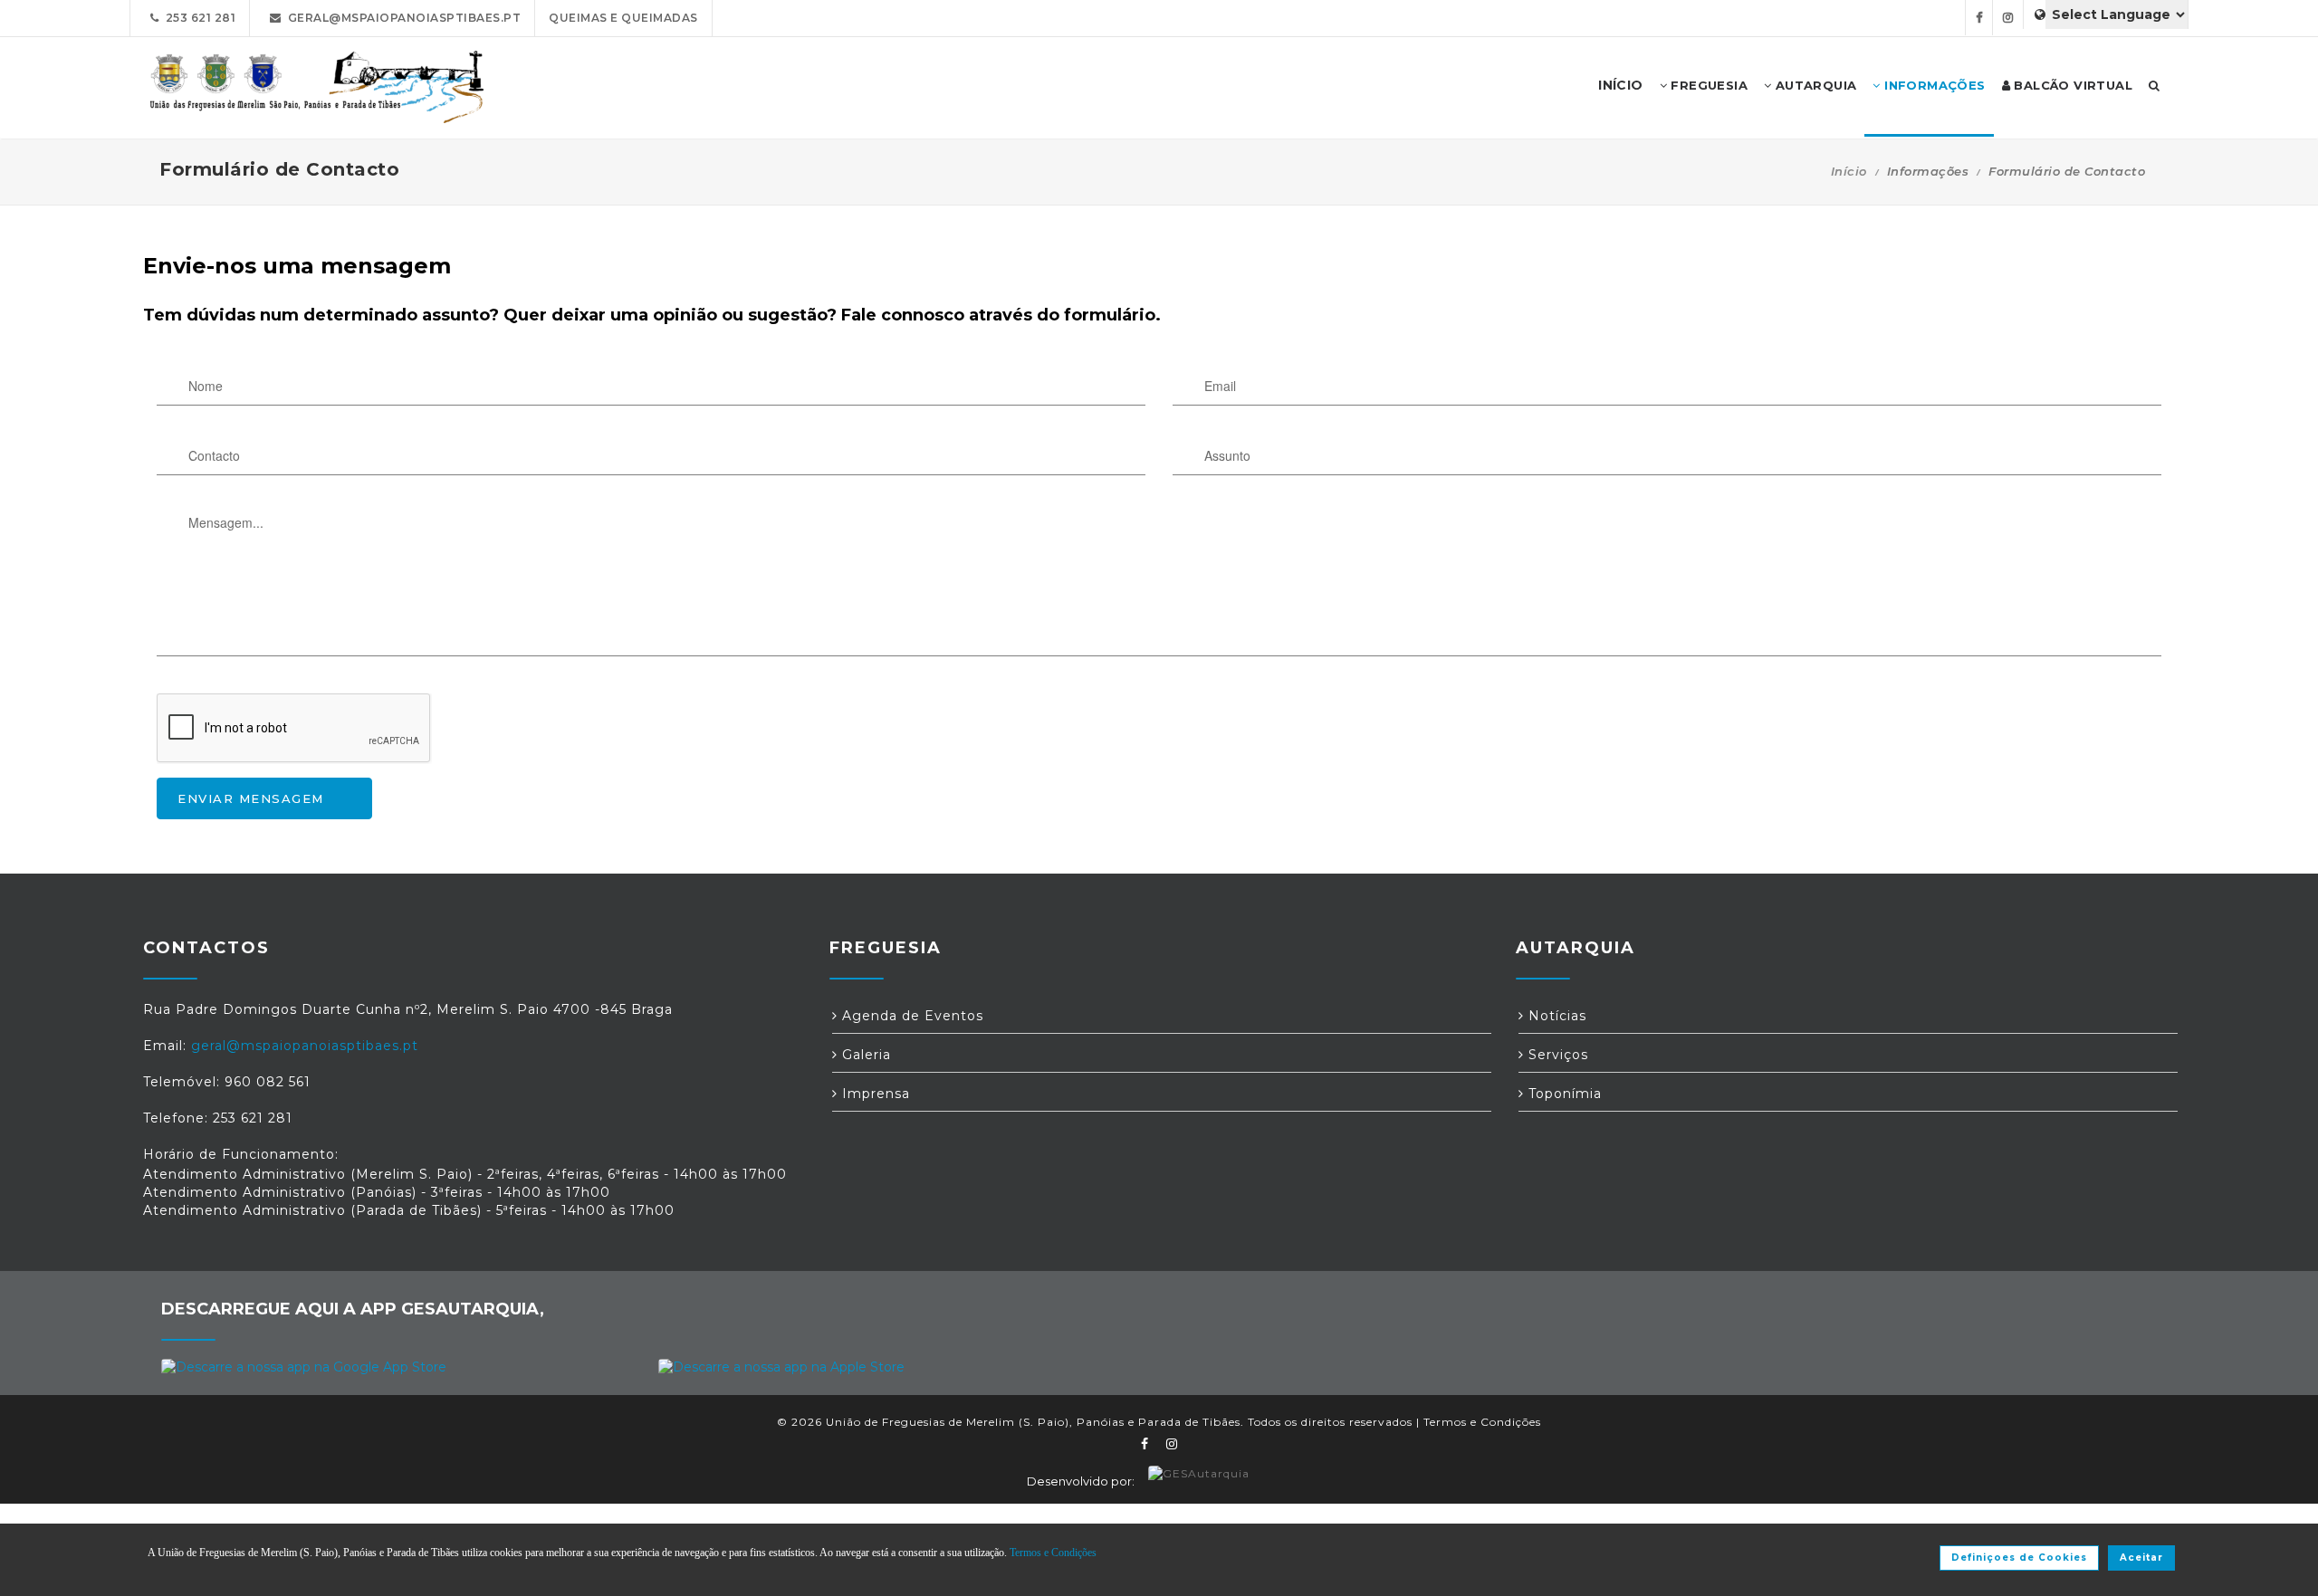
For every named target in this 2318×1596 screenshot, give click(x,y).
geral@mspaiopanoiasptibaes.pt (402, 18)
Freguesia (1707, 85)
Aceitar (2141, 1558)
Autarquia (1814, 85)
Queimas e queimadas (623, 18)
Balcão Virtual (2071, 85)
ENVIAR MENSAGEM (251, 798)
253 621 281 (198, 18)
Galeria (864, 1055)
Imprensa (874, 1094)
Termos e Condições (1482, 1422)
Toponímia (1563, 1094)
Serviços (1556, 1055)
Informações (1933, 85)
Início (1849, 171)
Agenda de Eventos (910, 1016)
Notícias (1555, 1016)
